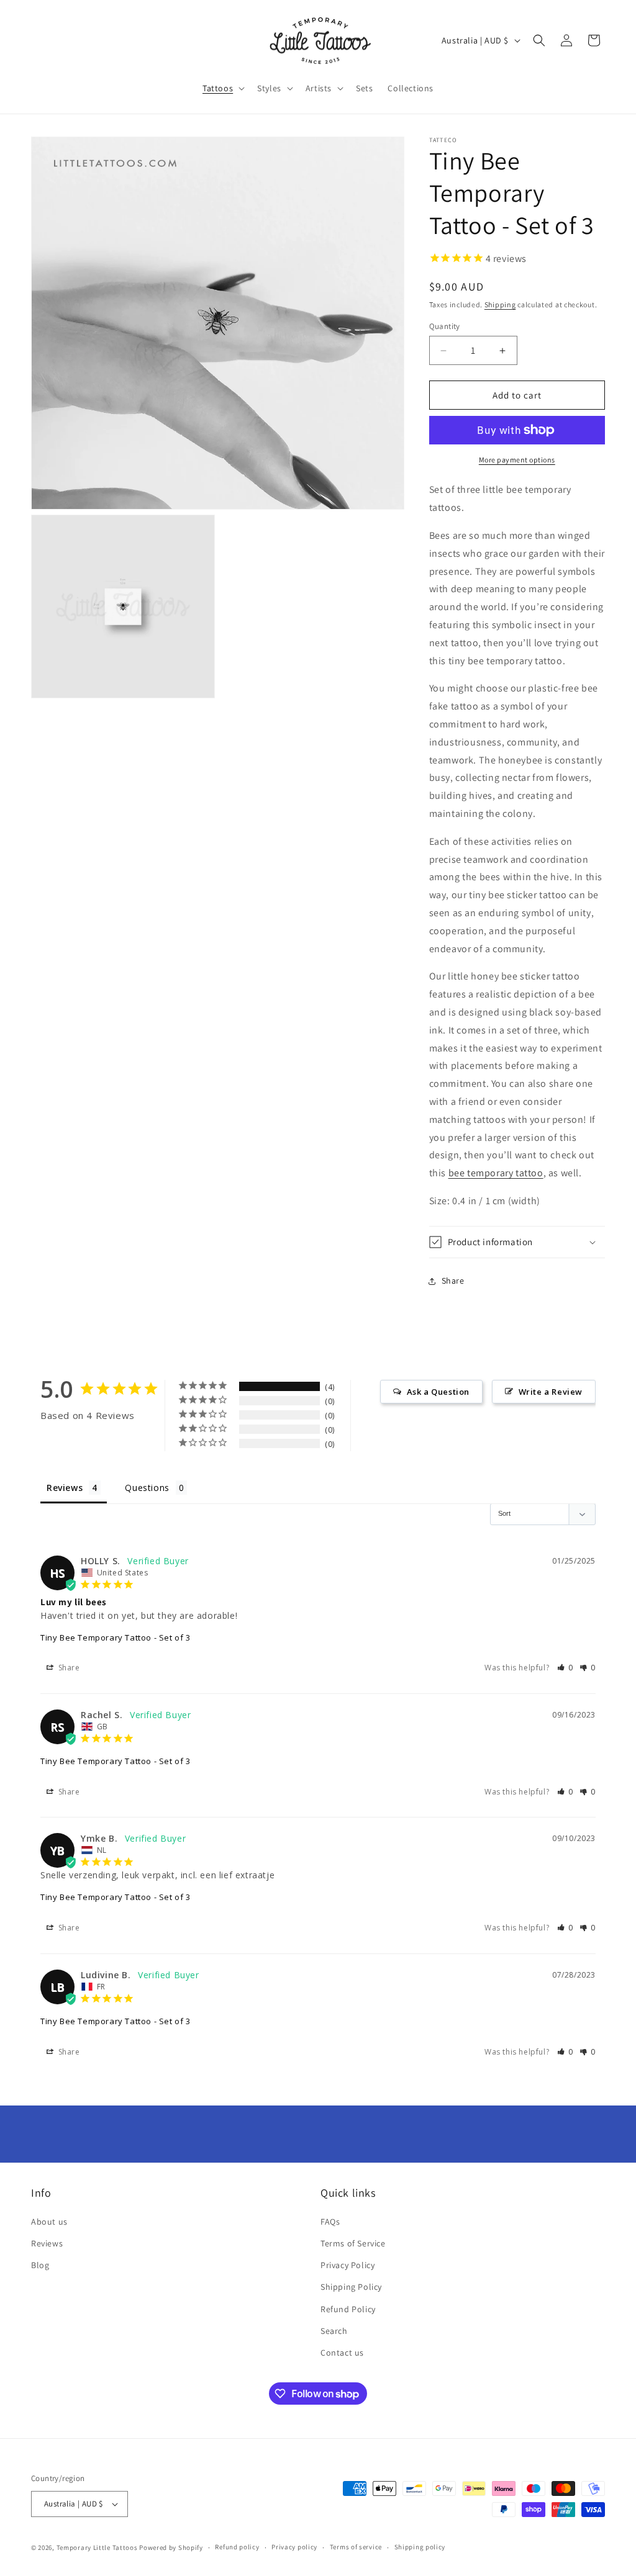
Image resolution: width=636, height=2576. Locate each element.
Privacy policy (294, 2547)
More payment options (517, 460)
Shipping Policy (351, 2287)
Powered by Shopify (171, 2547)
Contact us (342, 2353)
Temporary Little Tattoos (97, 2547)
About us (49, 2222)
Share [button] (453, 1281)
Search (334, 2331)
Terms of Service (353, 2243)
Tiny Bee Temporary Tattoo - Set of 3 (116, 1637)
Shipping (500, 304)
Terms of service (356, 2547)
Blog (40, 2265)
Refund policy (237, 2547)
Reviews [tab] (65, 1488)
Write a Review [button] (551, 1392)
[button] (222, 88)
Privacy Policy (348, 2265)
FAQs (330, 2222)
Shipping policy (420, 2547)
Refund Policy (348, 2309)
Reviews (47, 2243)
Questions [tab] (147, 1488)
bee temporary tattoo (496, 1173)
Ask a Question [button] (438, 1392)
